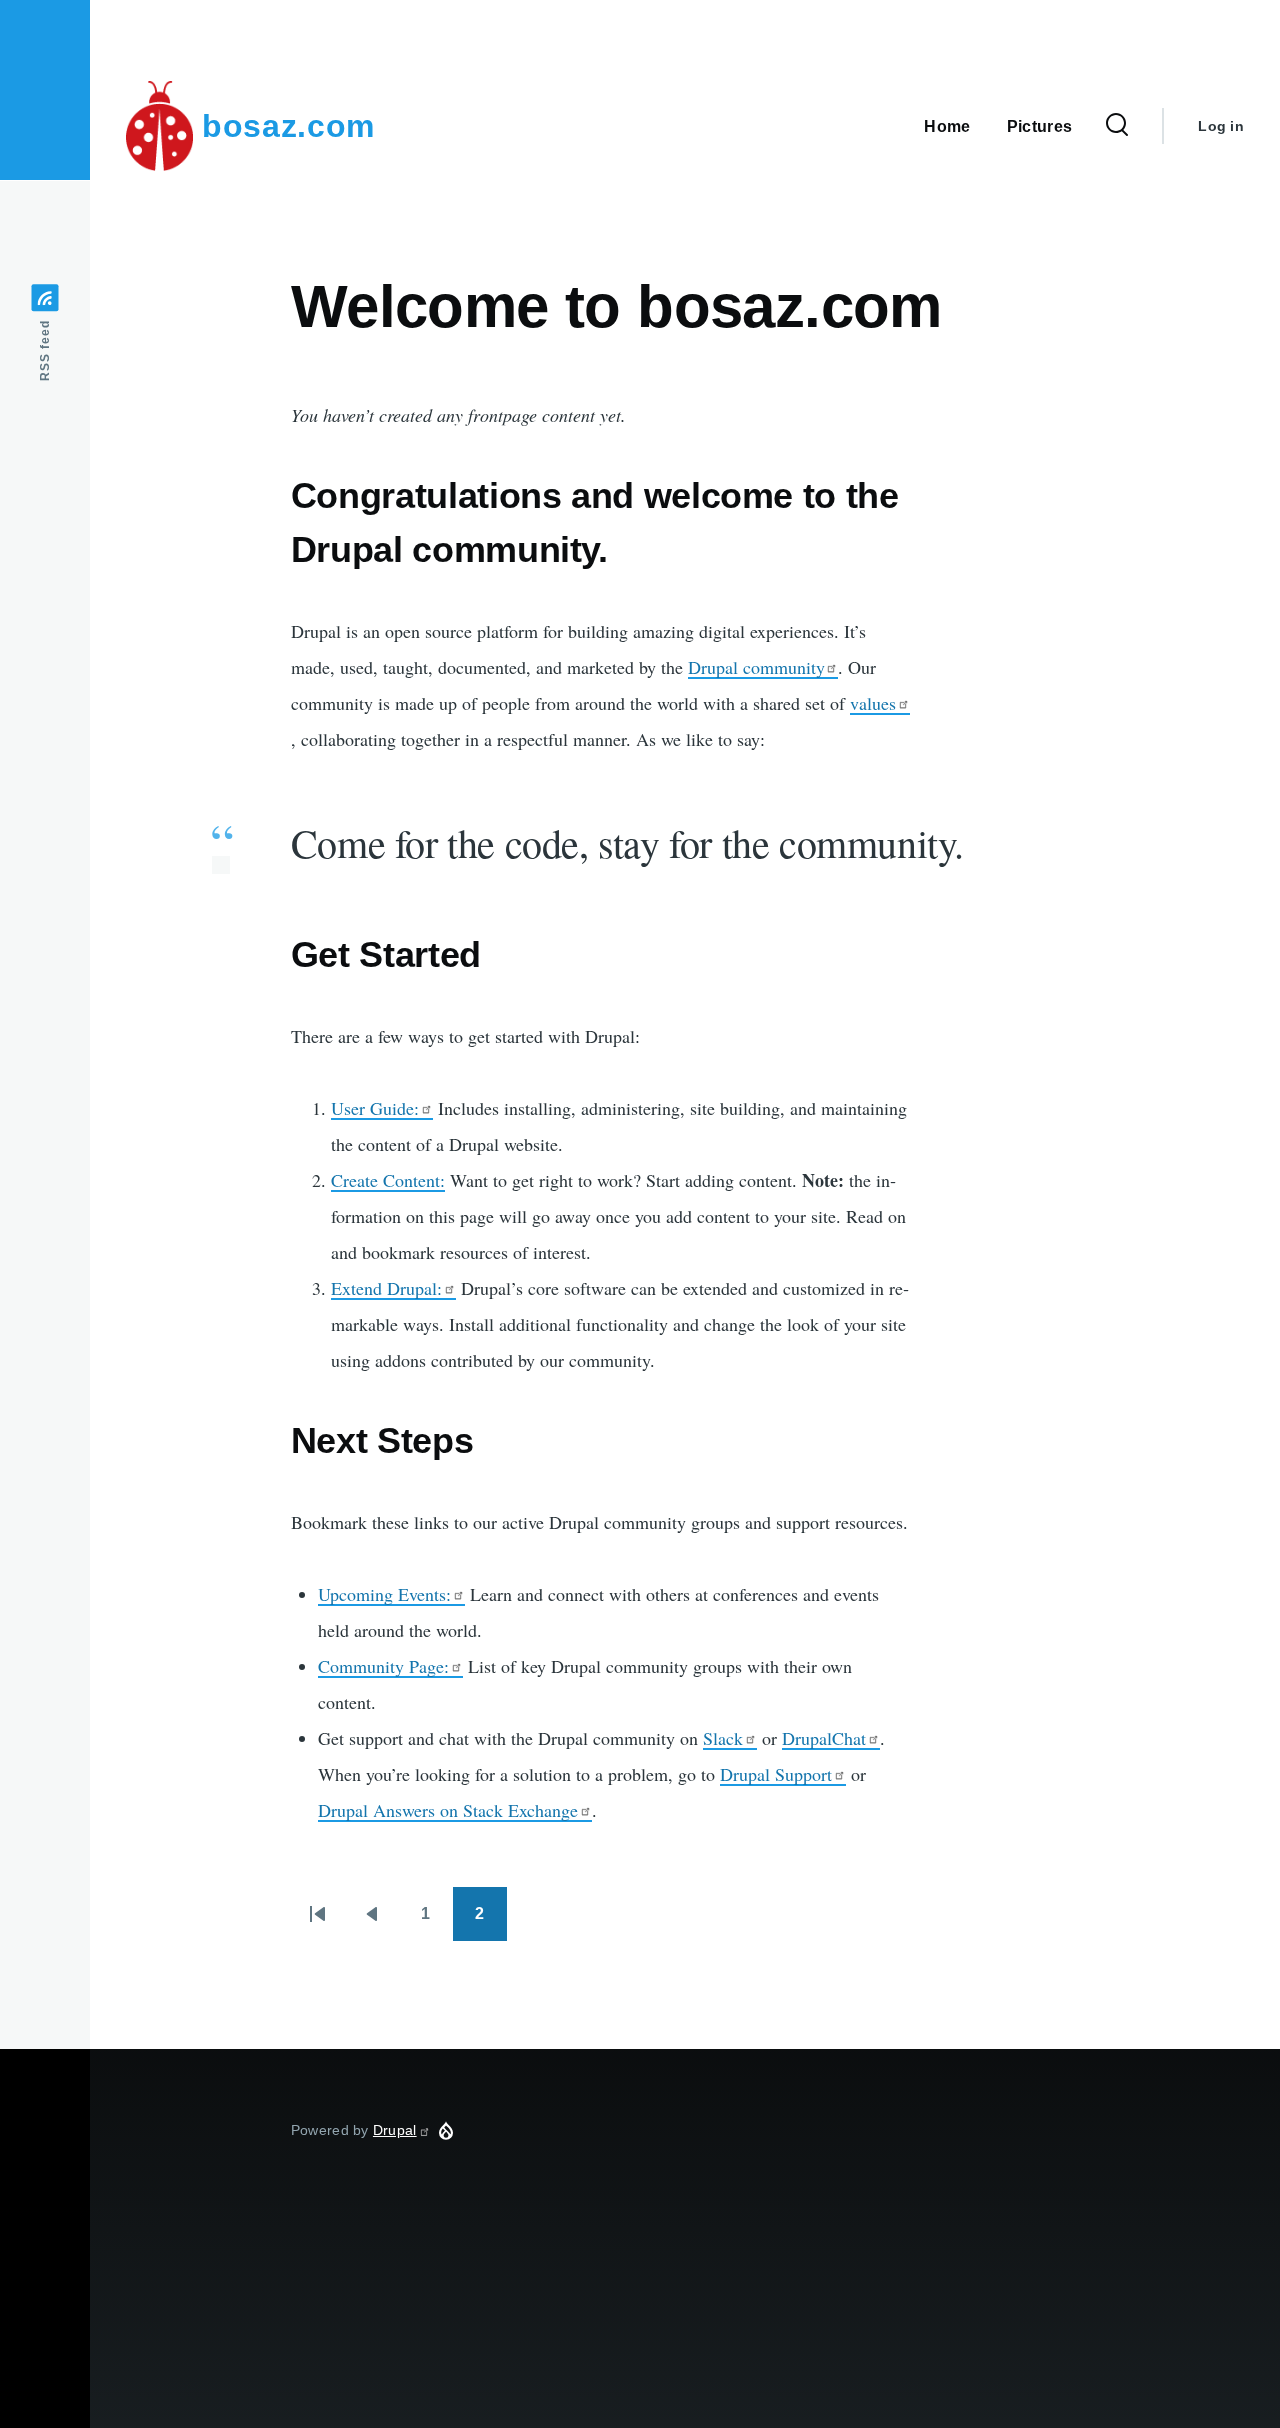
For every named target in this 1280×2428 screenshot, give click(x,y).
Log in (1221, 126)
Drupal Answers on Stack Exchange (448, 1810)
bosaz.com (288, 126)
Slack (723, 1738)
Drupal (395, 2130)
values (873, 703)
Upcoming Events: (384, 1594)
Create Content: (388, 1180)
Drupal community (756, 667)
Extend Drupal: (386, 1288)
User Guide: (375, 1108)
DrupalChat (824, 1738)
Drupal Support (776, 1774)
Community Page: (383, 1666)
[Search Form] (1117, 126)
